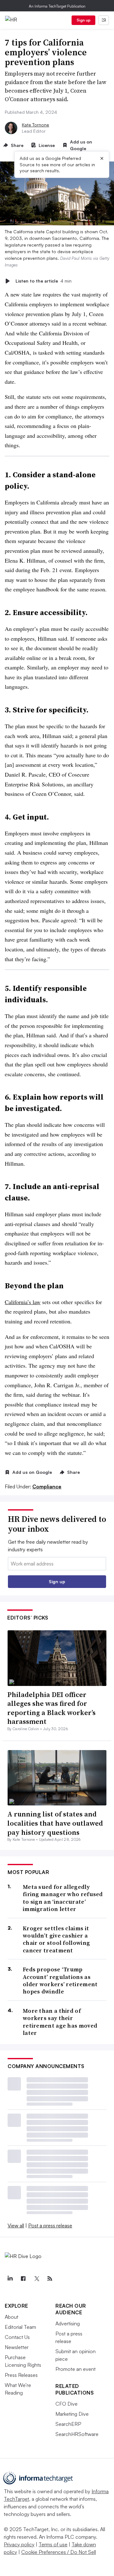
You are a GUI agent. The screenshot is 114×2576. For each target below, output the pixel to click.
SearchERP (68, 2424)
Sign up (84, 20)
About (12, 2317)
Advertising (68, 2323)
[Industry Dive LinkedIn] (10, 2279)
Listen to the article (44, 281)
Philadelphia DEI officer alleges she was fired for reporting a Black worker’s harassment (51, 1708)
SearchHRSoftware (77, 2434)
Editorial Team (20, 2327)
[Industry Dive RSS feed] (50, 2279)
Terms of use (53, 2544)
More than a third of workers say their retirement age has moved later (60, 2022)
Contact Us (17, 2337)
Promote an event (76, 2369)
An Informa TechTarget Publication (57, 6)
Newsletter (17, 2347)
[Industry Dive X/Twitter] (36, 2279)
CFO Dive (66, 2404)
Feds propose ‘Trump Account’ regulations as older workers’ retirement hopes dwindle (60, 1981)
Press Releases (21, 2375)
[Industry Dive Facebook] (23, 2279)
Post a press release (50, 2225)
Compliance (47, 1486)
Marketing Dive (72, 2414)
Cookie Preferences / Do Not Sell (59, 2552)
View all (16, 2225)
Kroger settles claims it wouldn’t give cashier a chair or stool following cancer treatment (56, 1939)
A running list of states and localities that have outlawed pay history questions (55, 1823)
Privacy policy (19, 2544)
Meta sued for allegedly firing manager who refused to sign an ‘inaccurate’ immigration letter (63, 1898)
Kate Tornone (35, 125)
